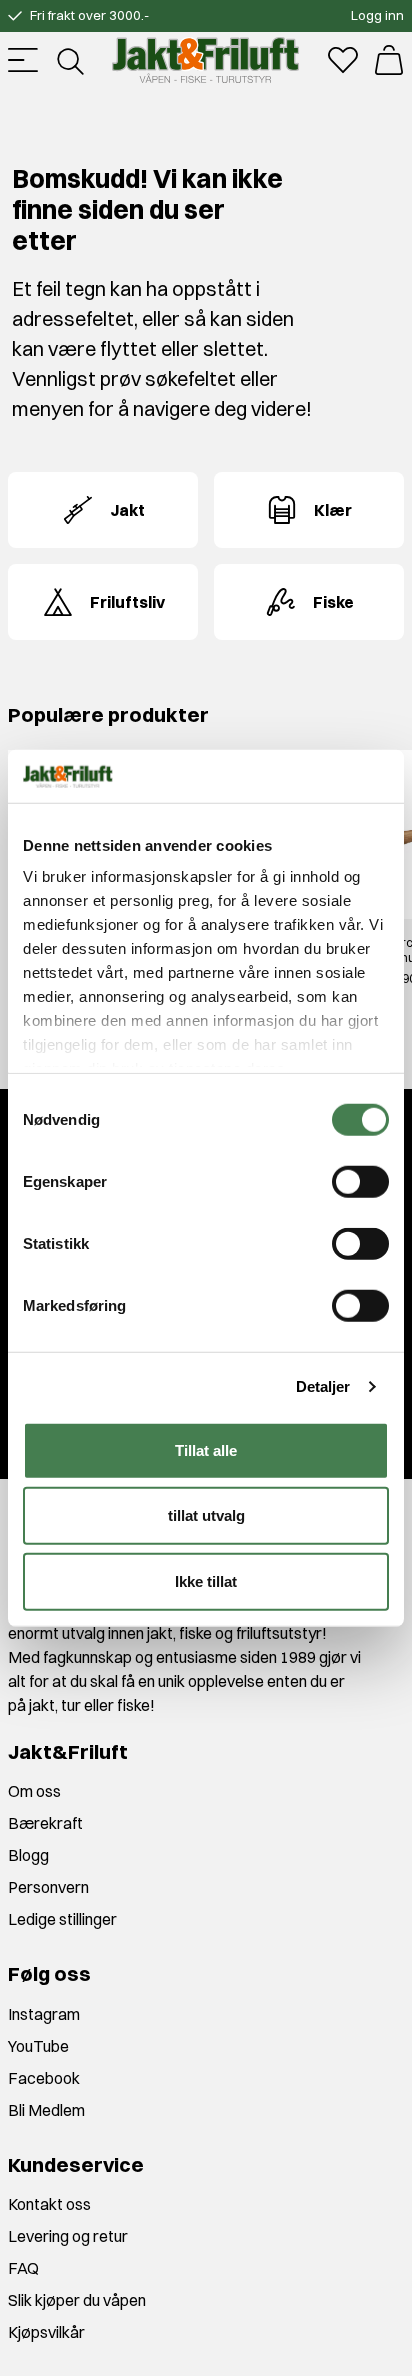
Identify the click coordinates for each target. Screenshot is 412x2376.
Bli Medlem (46, 2110)
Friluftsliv (127, 602)
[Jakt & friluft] (205, 60)
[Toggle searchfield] (69, 60)
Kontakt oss (49, 2204)
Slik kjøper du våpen (77, 2300)
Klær (333, 510)
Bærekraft (45, 1823)
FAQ (23, 2268)
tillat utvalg (206, 1515)
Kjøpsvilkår (46, 2332)
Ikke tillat (206, 1580)
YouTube (38, 2046)
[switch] (360, 1181)
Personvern (48, 1887)
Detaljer (323, 1386)
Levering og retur (68, 2236)
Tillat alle (206, 1449)
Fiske (333, 602)
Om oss (34, 1791)
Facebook (44, 2078)
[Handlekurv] (389, 60)
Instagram (44, 2014)
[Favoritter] (343, 60)
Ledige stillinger (62, 1919)
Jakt (127, 510)
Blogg (28, 1855)
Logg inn (377, 15)
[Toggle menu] (23, 60)
